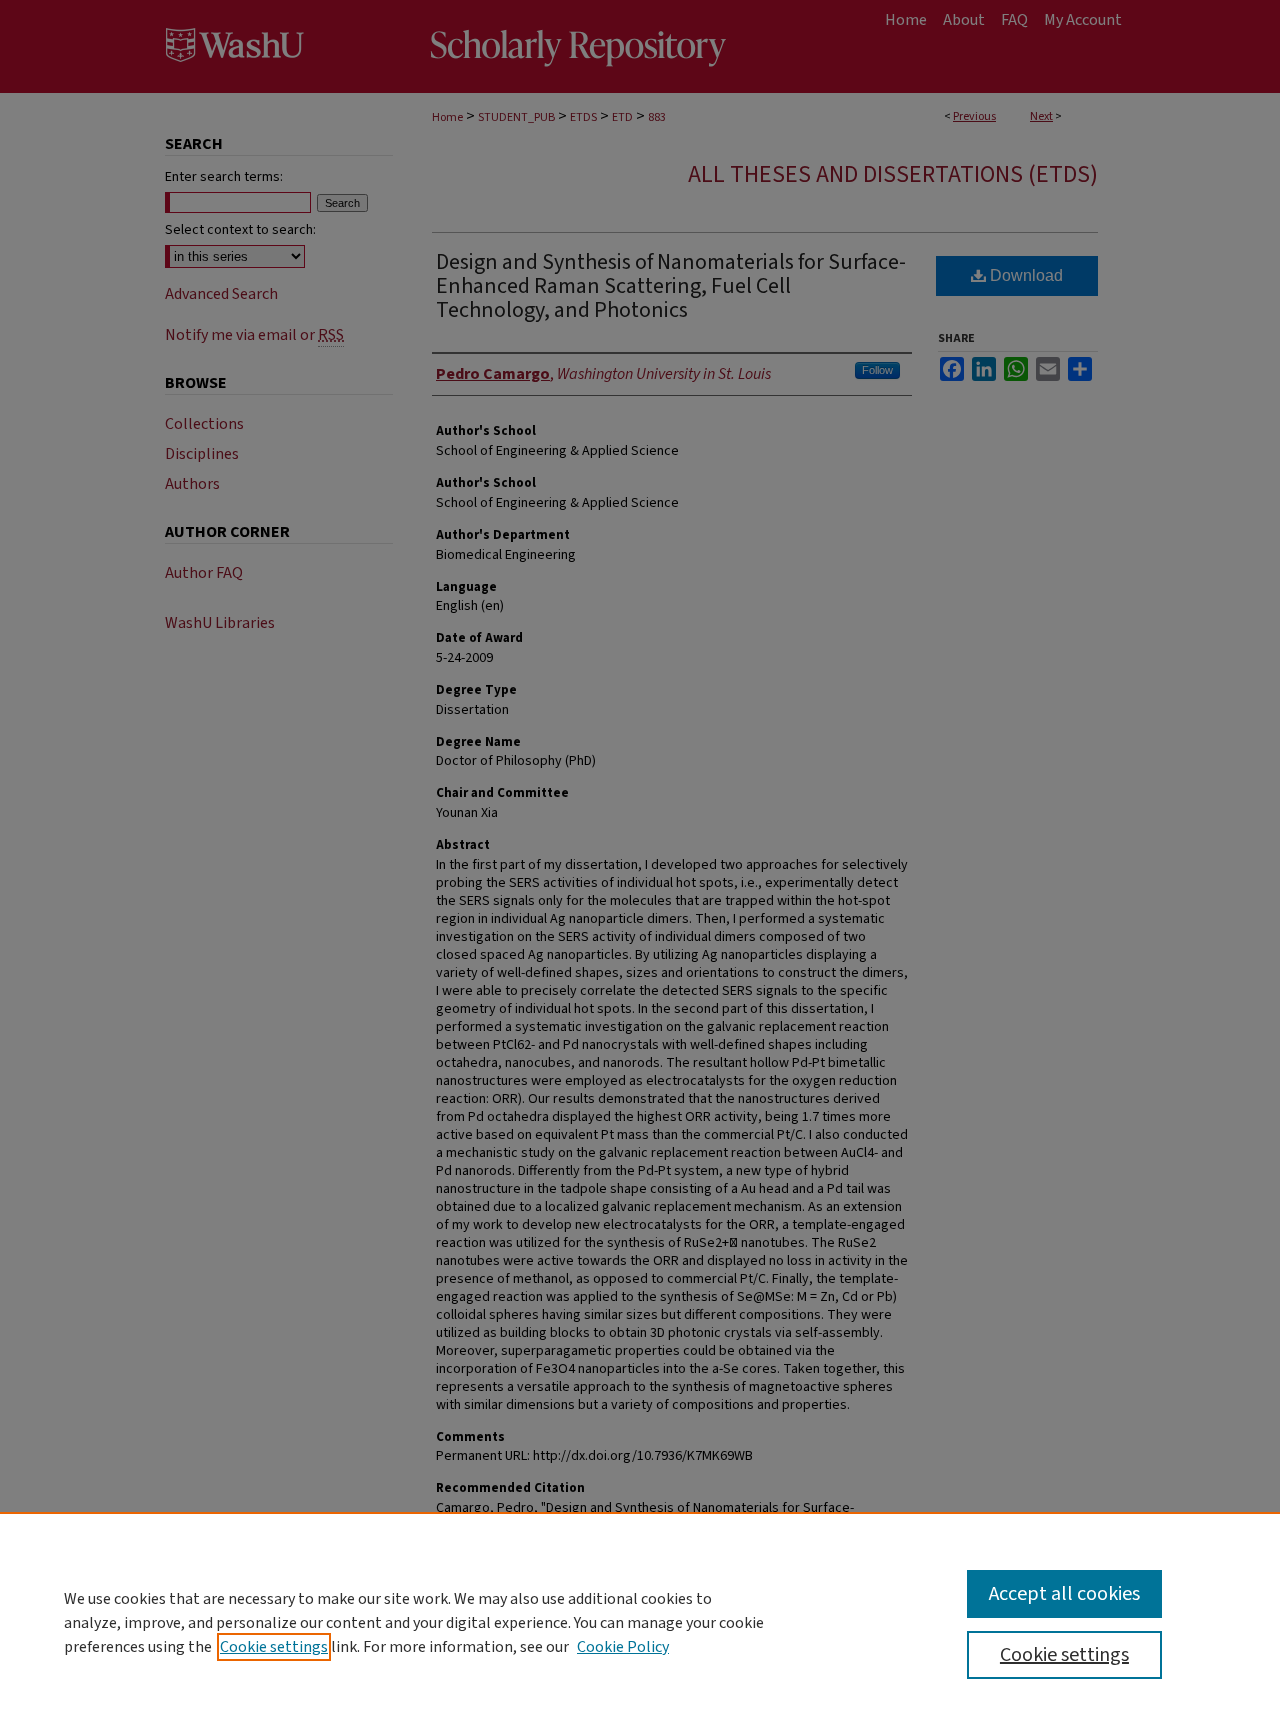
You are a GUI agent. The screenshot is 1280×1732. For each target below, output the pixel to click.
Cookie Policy (623, 1647)
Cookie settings (274, 1647)
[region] (640, 1622)
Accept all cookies (1064, 1594)
